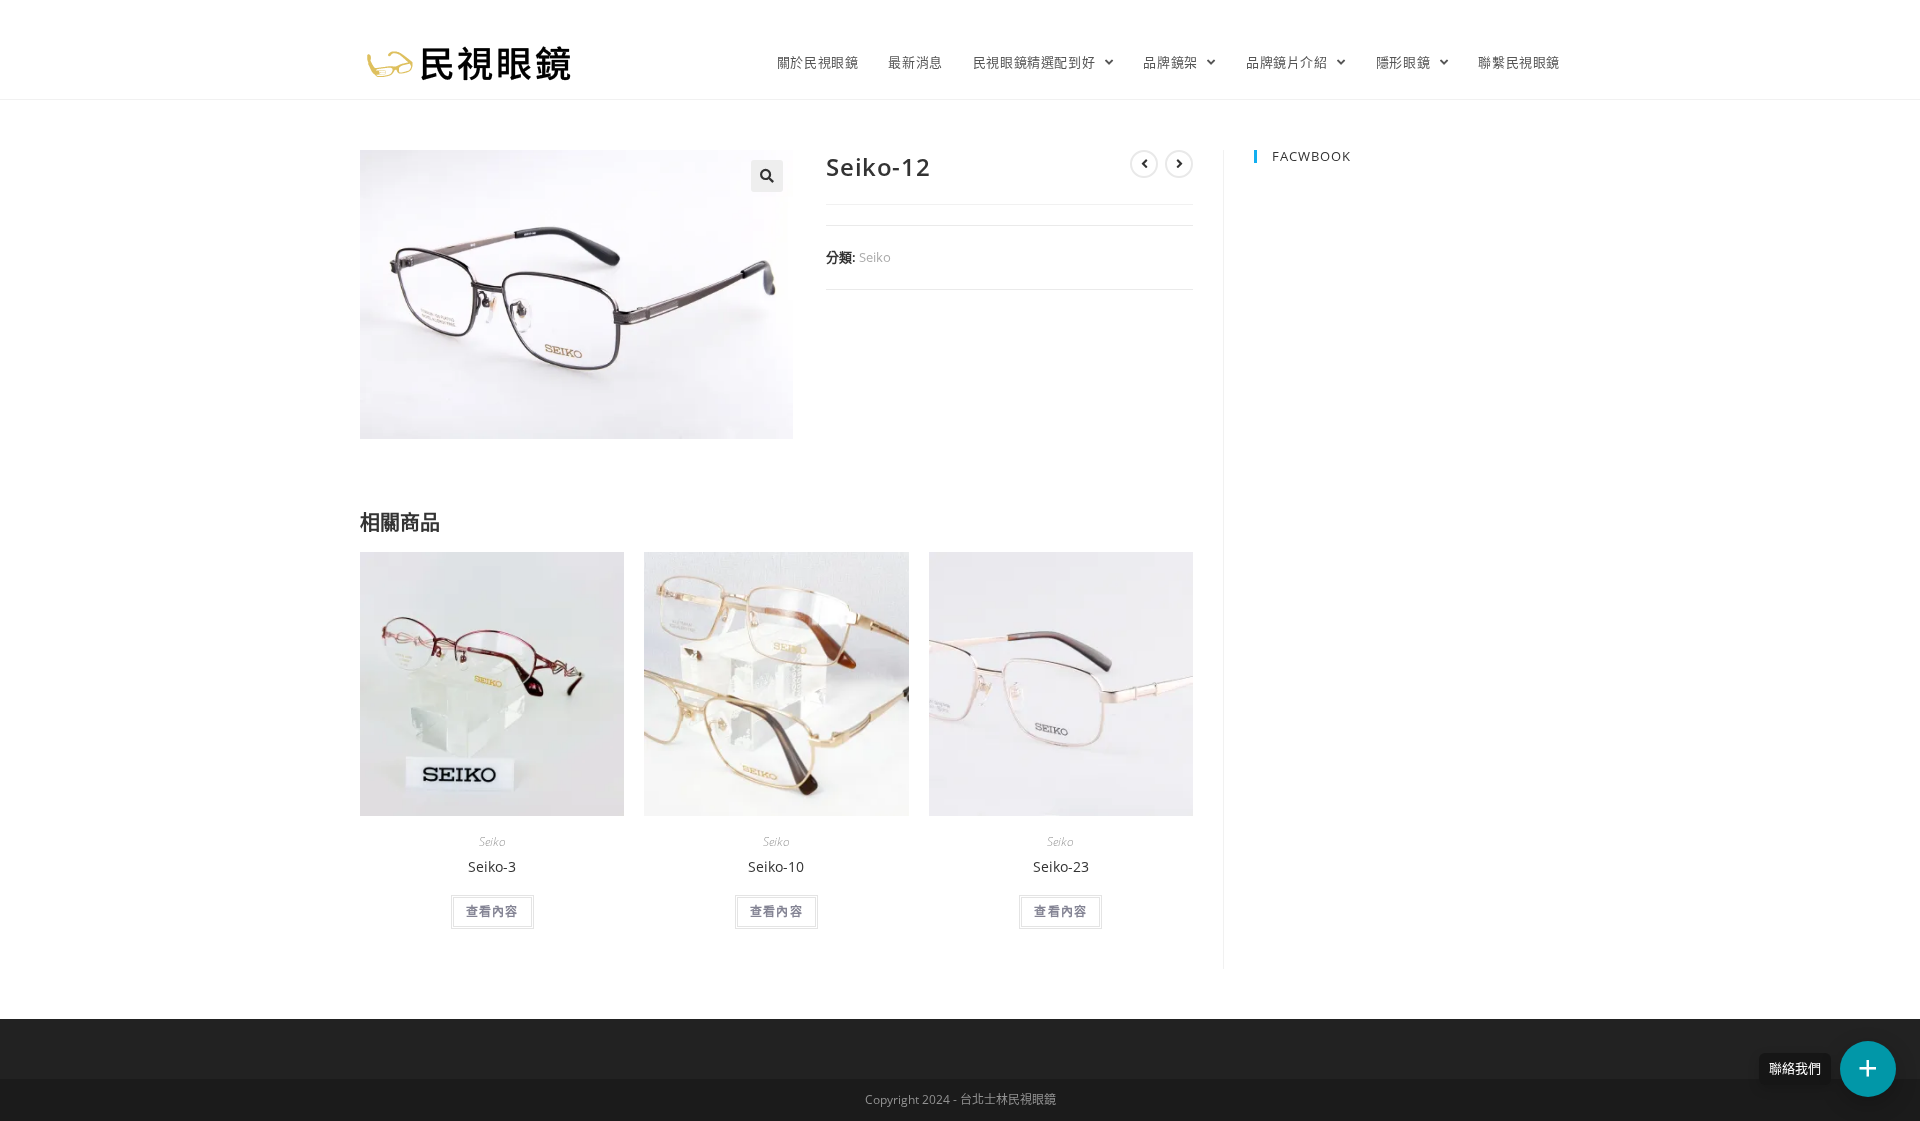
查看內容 (492, 911)
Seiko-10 (776, 866)
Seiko (875, 257)
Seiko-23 (1061, 866)
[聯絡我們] (1868, 1069)
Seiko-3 (492, 866)
